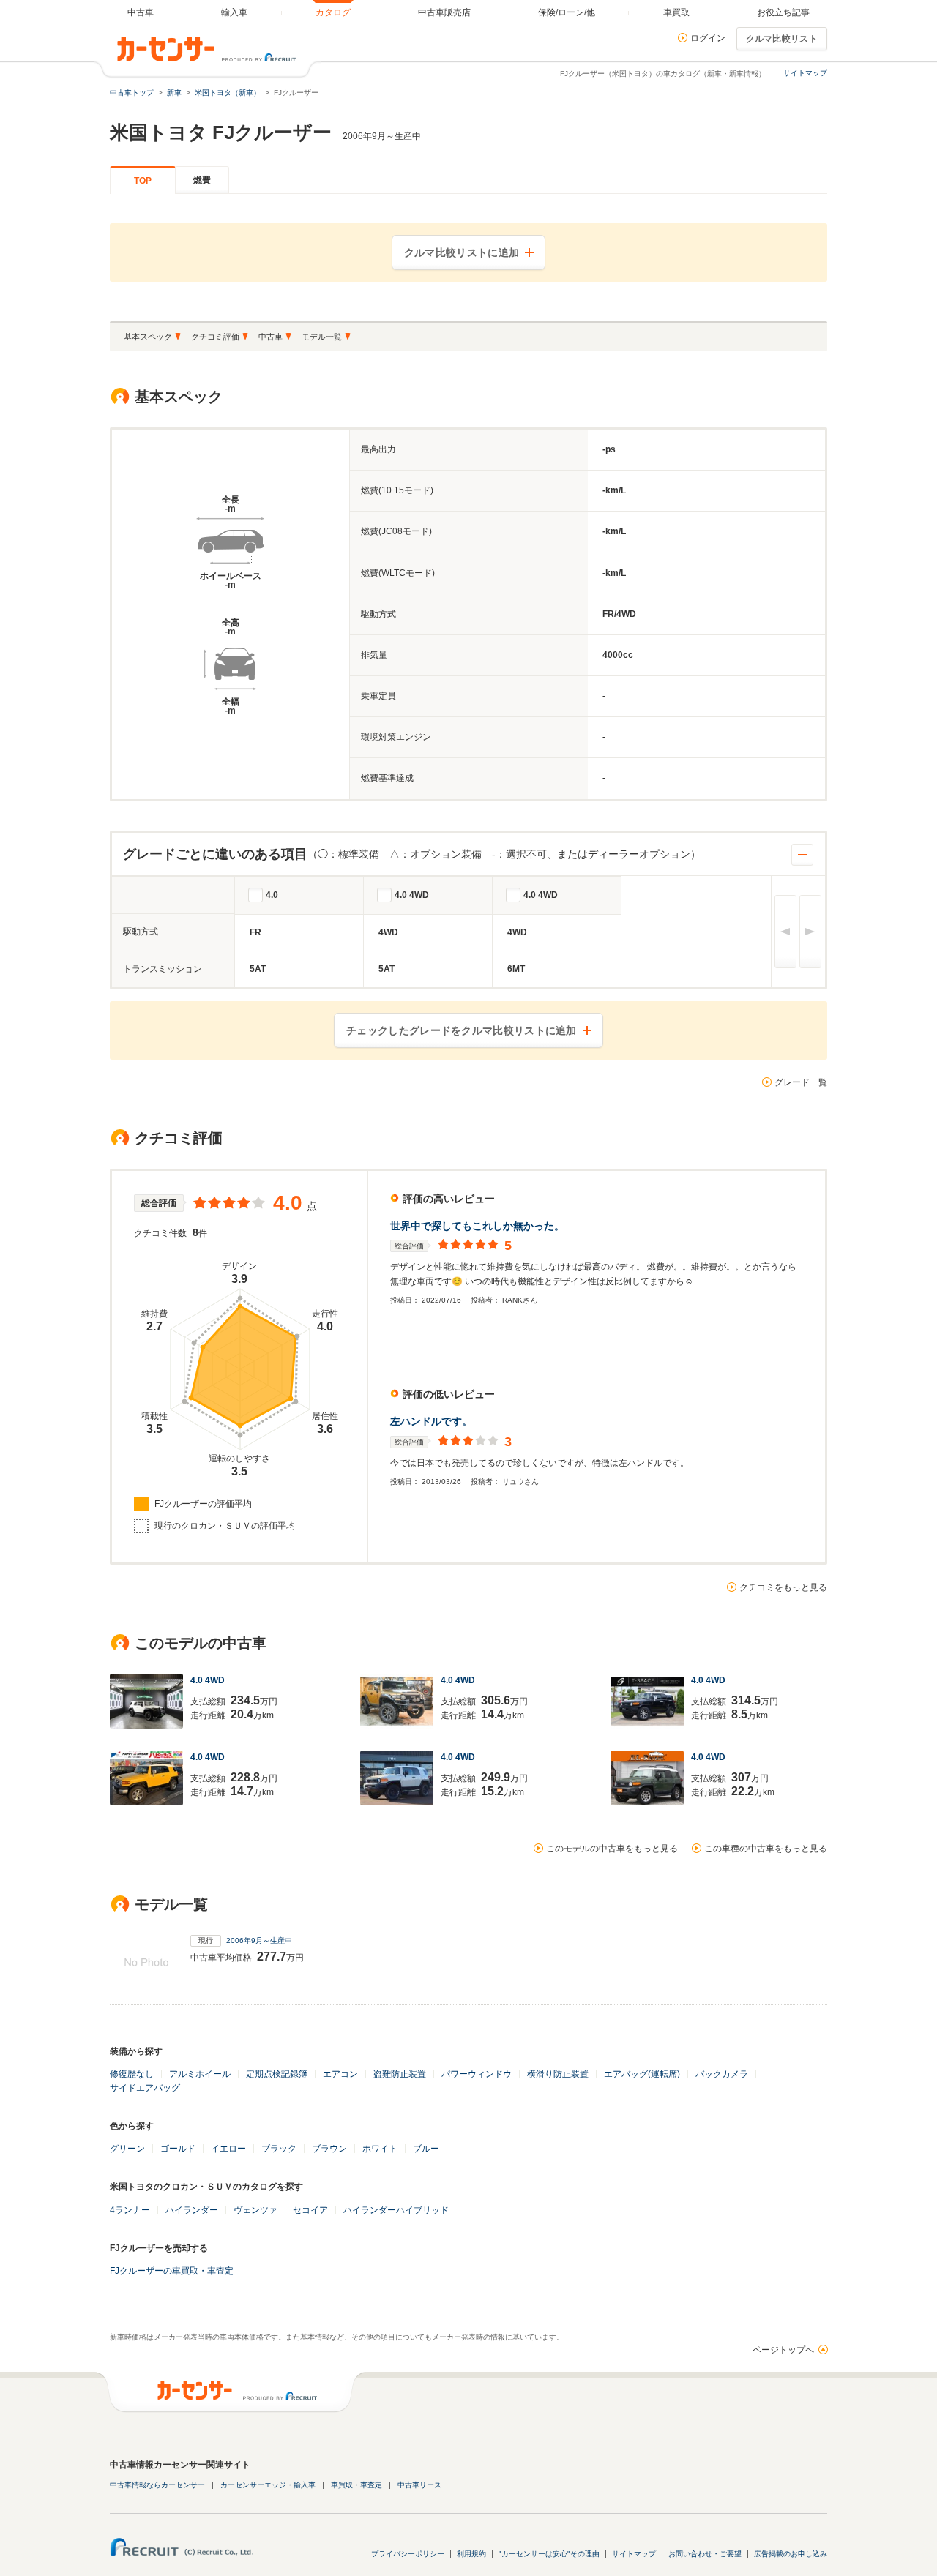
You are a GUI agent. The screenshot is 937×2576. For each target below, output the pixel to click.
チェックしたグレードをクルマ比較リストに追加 (462, 1030)
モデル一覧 (322, 337)
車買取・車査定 (356, 2485)
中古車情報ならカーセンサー (157, 2485)
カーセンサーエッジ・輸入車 (268, 2485)
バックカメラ (722, 2074)
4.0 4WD (412, 895)
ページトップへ (783, 2350)
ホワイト (380, 2149)
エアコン (340, 2074)
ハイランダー (192, 2210)
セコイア (310, 2210)
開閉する (802, 855)
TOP (143, 181)
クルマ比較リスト (782, 39)
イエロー (228, 2149)
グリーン (127, 2149)
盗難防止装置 (400, 2074)
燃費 (202, 180)
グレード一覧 (801, 1082)
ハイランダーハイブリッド (396, 2210)
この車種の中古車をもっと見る (766, 1849)
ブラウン (329, 2149)
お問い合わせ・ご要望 (705, 2554)
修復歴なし (132, 2074)
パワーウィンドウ (477, 2074)
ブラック (279, 2149)
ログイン (708, 38)
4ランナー (130, 2210)
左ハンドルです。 (431, 1421)
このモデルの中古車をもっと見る (612, 1849)
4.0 (272, 895)
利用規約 (471, 2554)
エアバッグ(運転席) (642, 2074)
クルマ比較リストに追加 (462, 252)
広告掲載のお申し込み (791, 2554)
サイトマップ (805, 73)
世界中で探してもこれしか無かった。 (477, 1226)
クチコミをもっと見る (783, 1587)
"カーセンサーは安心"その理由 (549, 2554)
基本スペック (148, 337)
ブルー (426, 2149)
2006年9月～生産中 (259, 1940)
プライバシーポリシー (408, 2554)
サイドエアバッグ (145, 2088)
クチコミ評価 (215, 337)
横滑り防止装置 (558, 2074)
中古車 (270, 337)
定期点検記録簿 (277, 2074)
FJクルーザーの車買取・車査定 (172, 2271)
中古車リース (419, 2485)
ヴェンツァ (255, 2210)
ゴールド (178, 2149)
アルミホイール (200, 2074)
